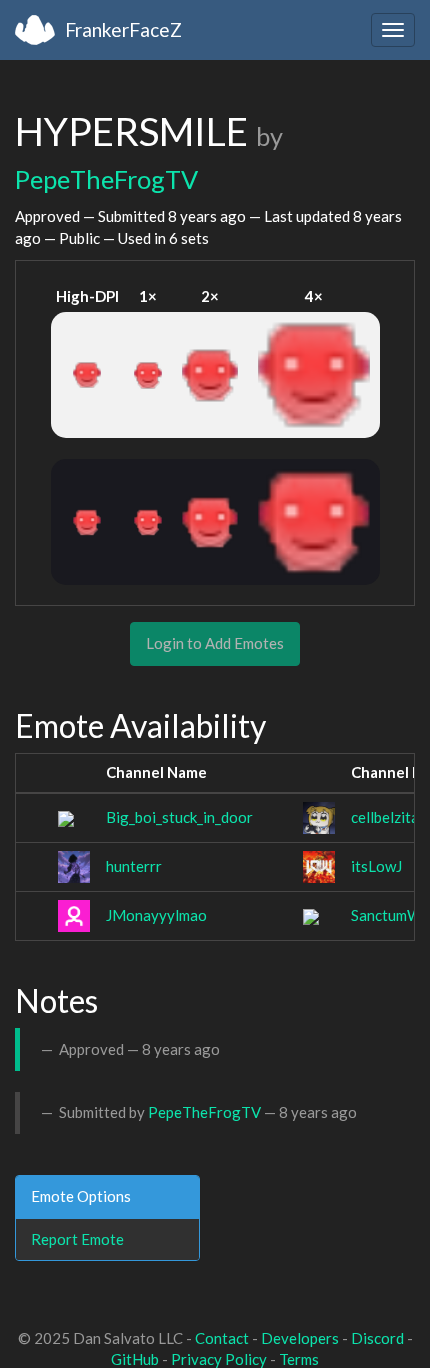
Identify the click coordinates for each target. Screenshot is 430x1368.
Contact (222, 1338)
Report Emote (77, 1239)
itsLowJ (376, 866)
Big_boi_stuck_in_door (179, 817)
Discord (377, 1338)
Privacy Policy (219, 1359)
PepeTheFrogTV (106, 179)
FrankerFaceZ (123, 29)
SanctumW (386, 915)
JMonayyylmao (156, 915)
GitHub (135, 1359)
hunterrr (134, 866)
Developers (300, 1338)
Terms (299, 1359)
